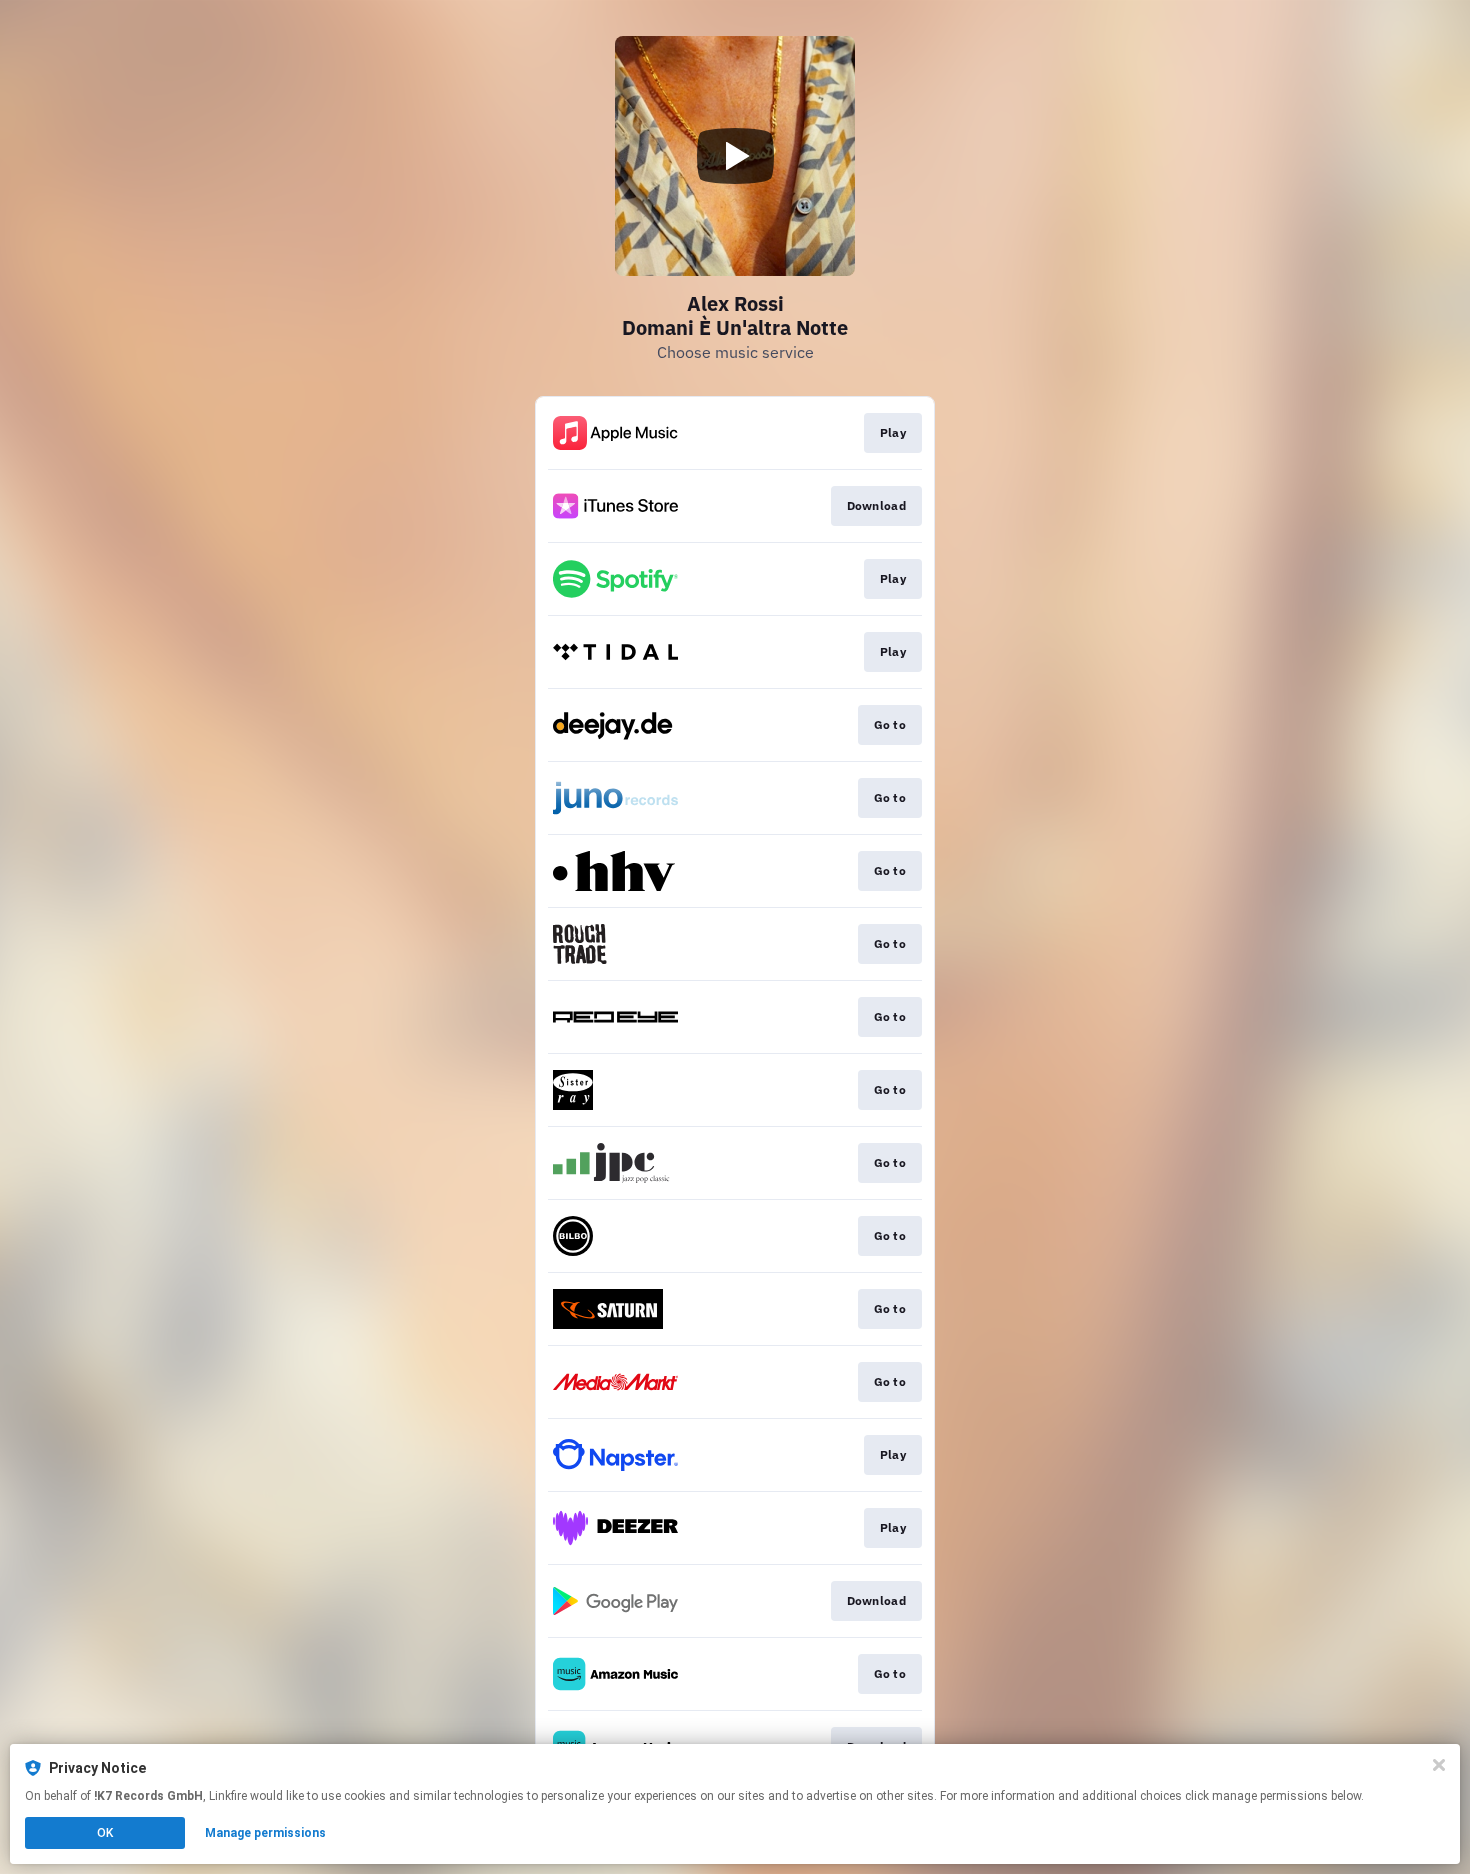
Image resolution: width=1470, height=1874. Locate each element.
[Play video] (735, 156)
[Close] (1439, 1765)
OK (105, 1833)
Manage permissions (265, 1833)
